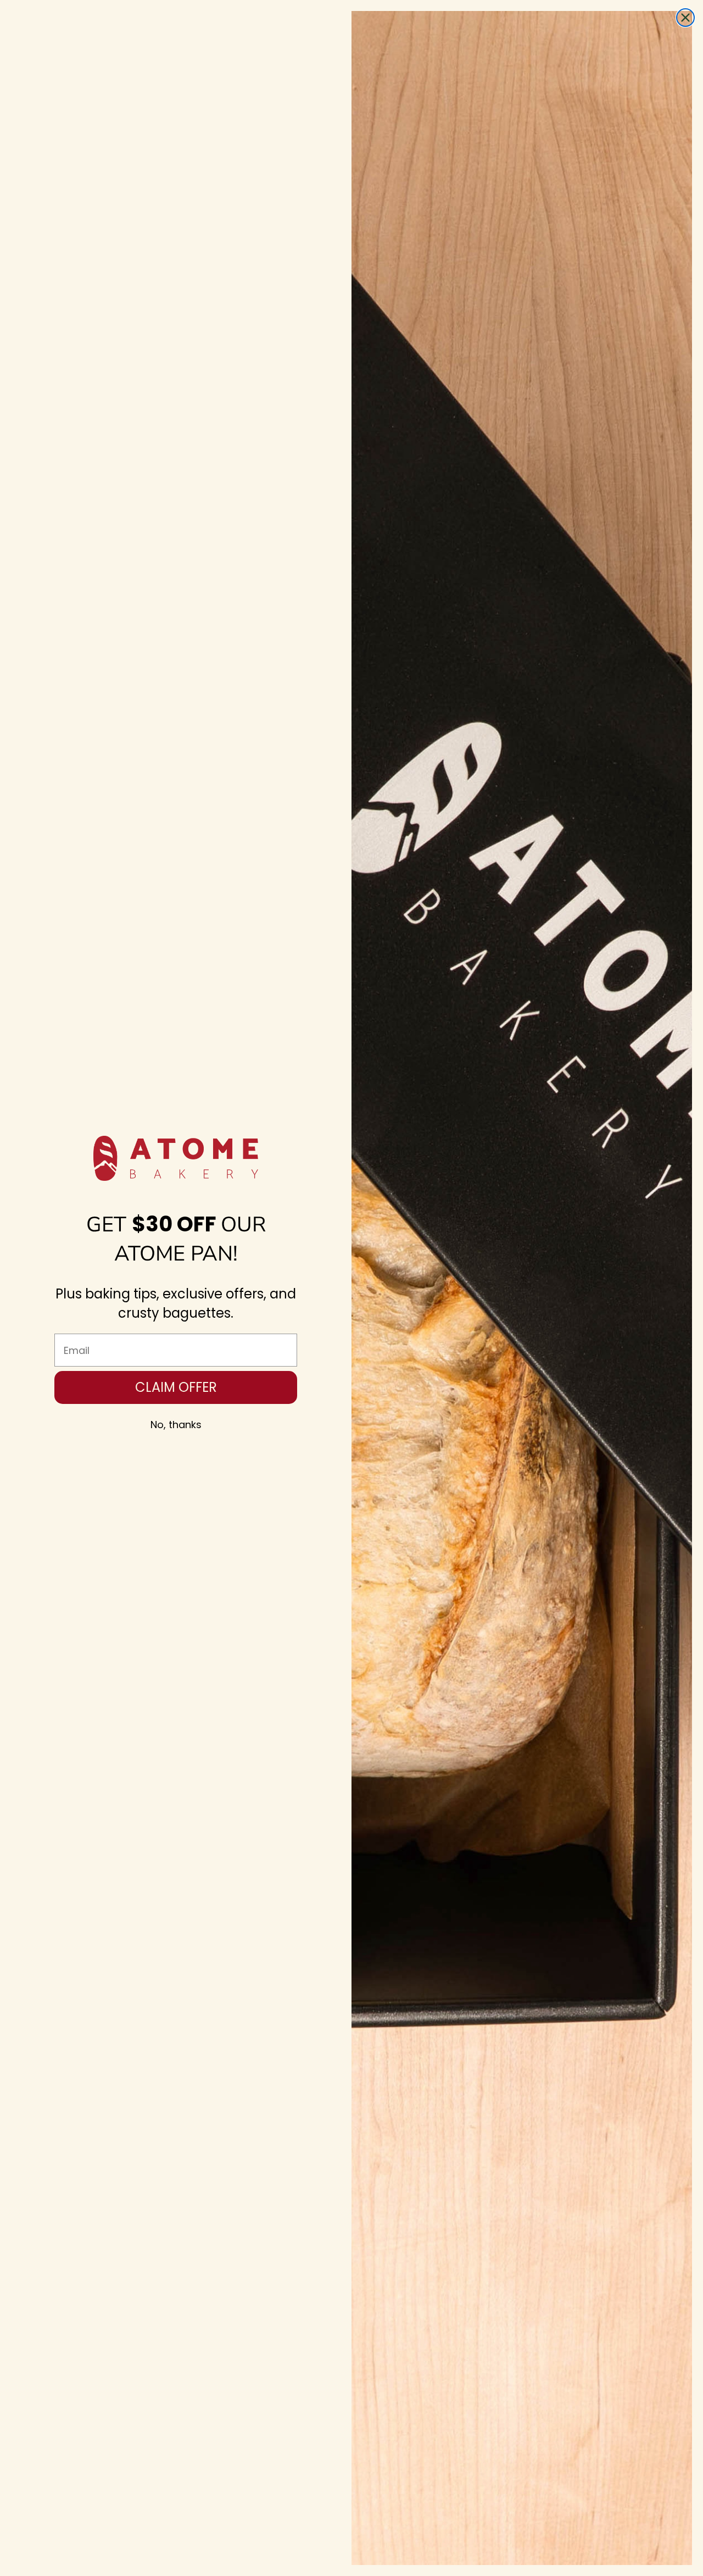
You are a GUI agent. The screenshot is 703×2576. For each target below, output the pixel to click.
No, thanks (176, 1425)
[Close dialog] (685, 18)
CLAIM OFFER (176, 1387)
